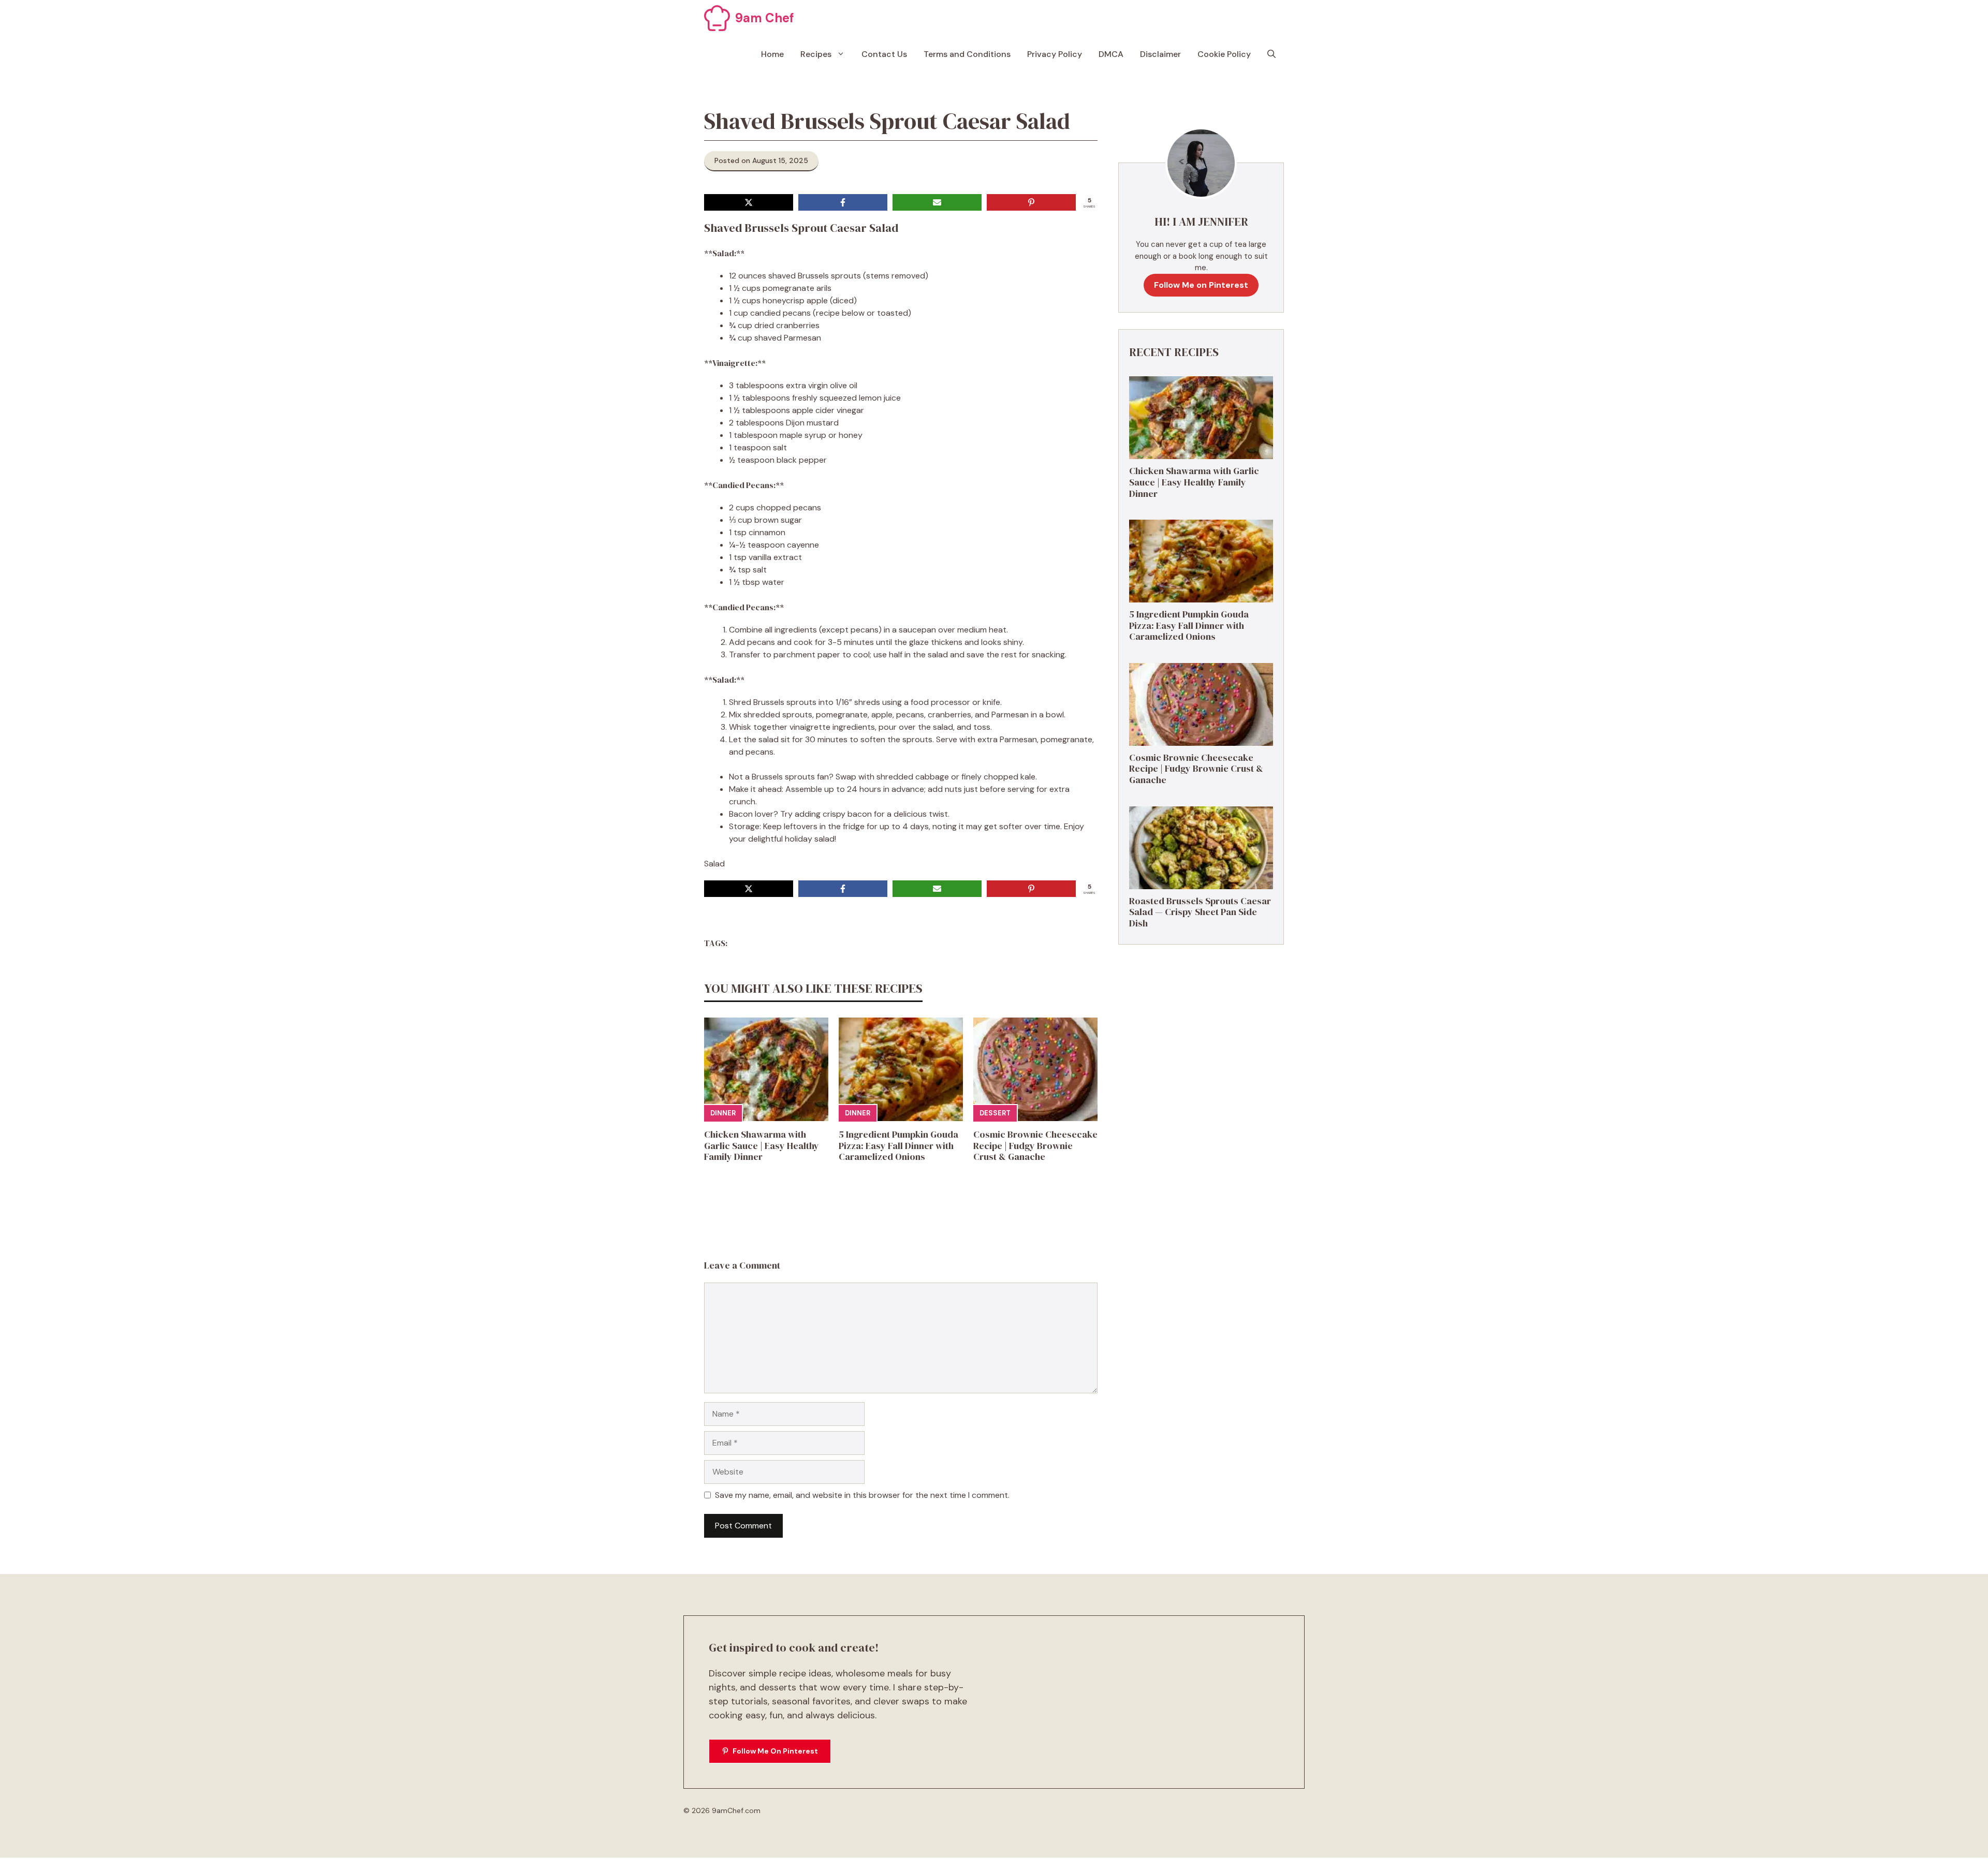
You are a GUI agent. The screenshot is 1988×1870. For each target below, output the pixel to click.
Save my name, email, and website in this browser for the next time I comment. (862, 1495)
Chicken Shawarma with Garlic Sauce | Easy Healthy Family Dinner (762, 1145)
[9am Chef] (717, 18)
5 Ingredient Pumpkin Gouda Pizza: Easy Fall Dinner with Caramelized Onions (898, 1145)
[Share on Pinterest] (1031, 202)
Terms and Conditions (967, 54)
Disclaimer (1160, 54)
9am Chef (765, 18)
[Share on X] (749, 202)
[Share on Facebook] (843, 202)
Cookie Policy (1224, 54)
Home (772, 54)
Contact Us (884, 54)
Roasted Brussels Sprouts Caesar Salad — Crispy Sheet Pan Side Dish (1200, 912)
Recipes (816, 54)
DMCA (1111, 54)
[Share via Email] (937, 202)
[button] (1271, 54)
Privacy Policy (1055, 54)
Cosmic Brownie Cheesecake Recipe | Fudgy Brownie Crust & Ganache (1035, 1145)
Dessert (995, 1113)
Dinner (723, 1113)
